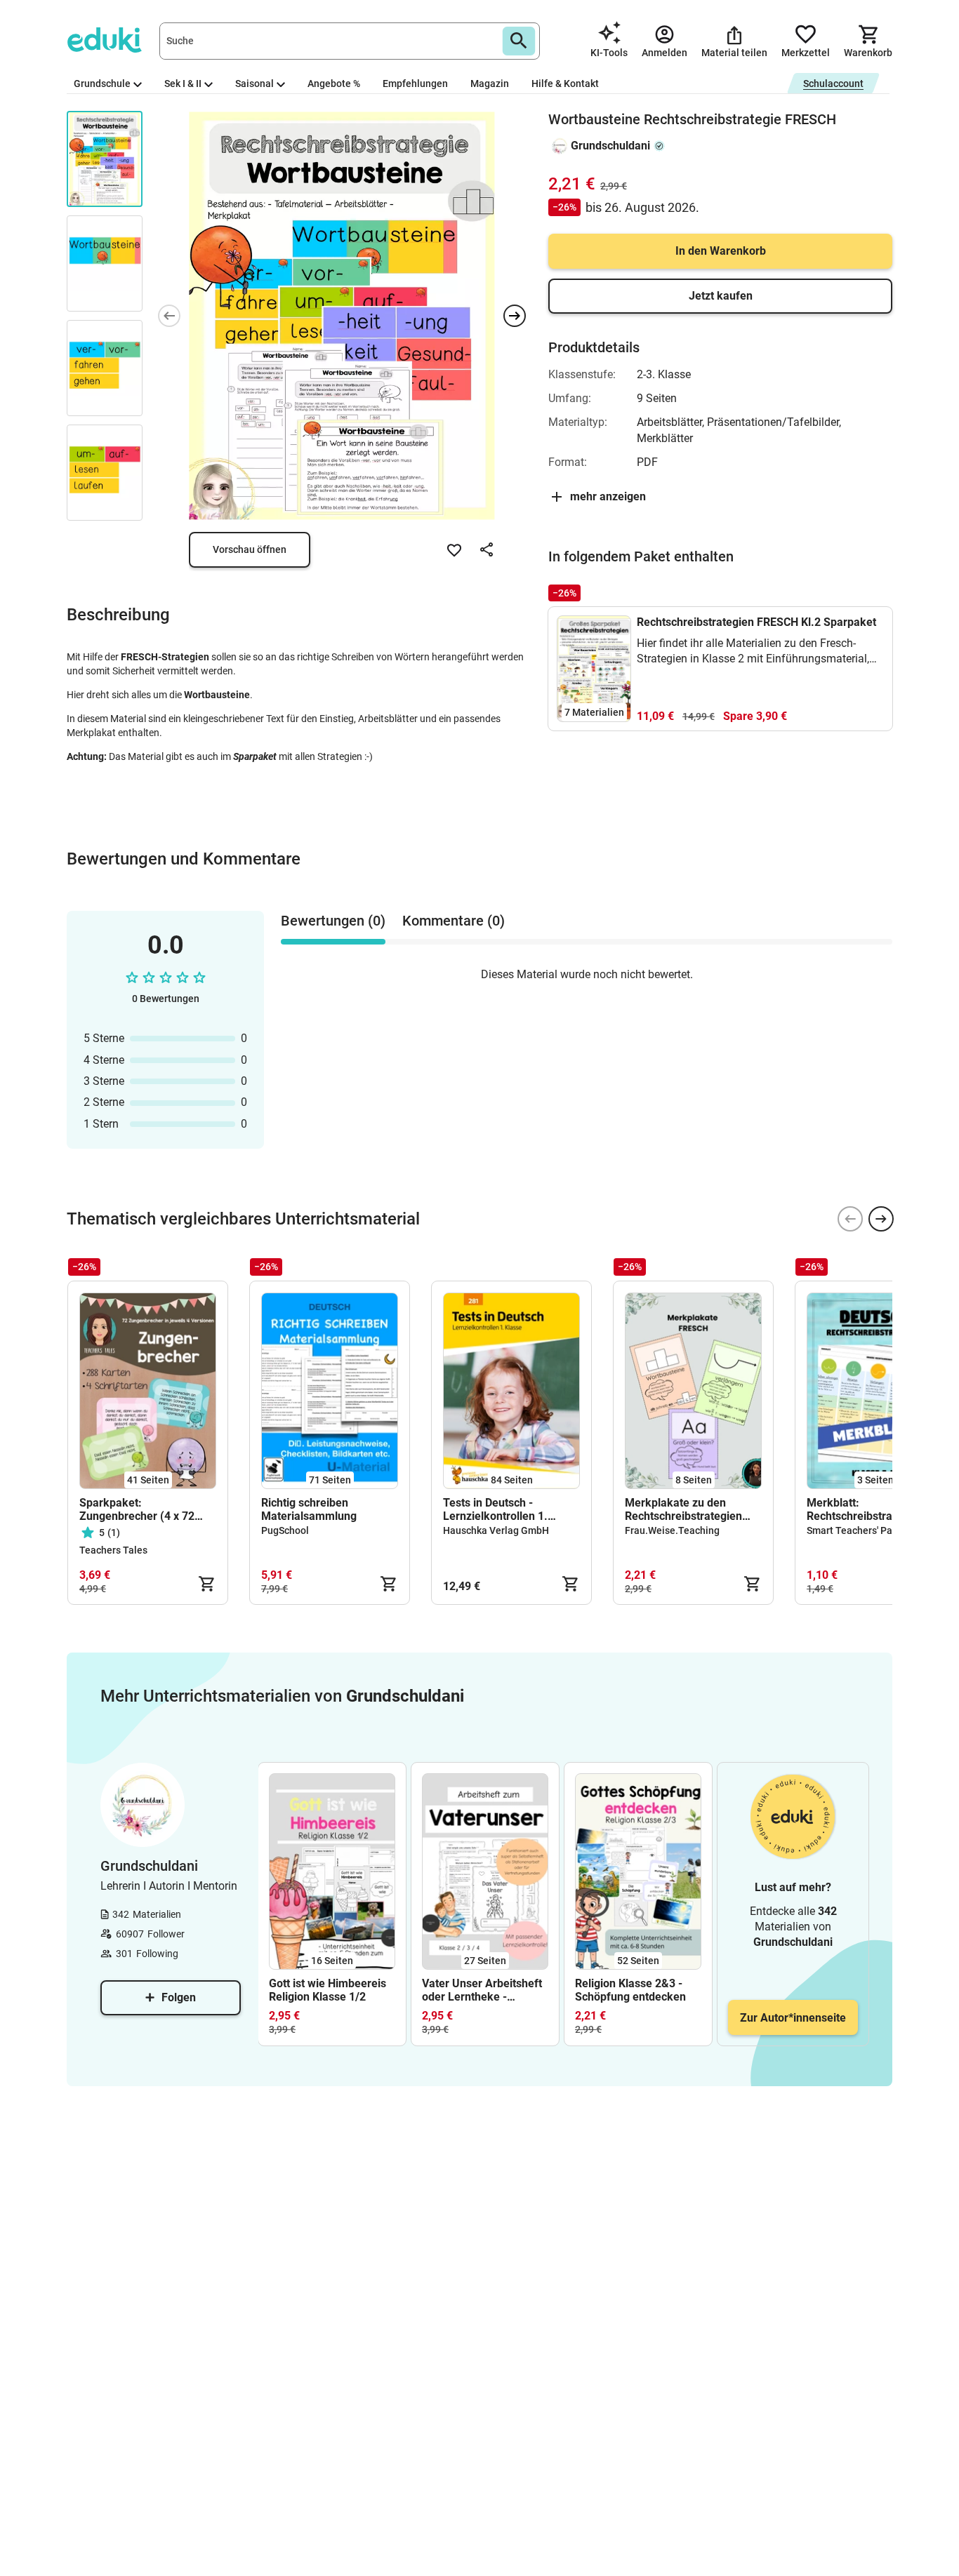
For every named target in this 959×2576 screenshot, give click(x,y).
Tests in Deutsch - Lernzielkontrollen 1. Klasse (495, 1509)
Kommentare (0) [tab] (454, 921)
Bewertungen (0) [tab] (333, 921)
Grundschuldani (610, 146)
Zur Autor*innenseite (793, 2018)
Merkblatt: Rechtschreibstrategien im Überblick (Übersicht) (873, 1509)
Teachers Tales (113, 1550)
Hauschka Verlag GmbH (496, 1530)
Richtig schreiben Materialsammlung (309, 1509)
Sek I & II (183, 84)
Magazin (490, 84)
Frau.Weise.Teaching (672, 1530)
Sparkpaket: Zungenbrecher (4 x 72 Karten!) (137, 1509)
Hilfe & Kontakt (565, 84)
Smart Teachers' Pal (851, 1530)
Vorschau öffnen (250, 549)
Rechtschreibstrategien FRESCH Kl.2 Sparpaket (756, 622)
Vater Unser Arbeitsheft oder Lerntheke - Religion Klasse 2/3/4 (482, 1990)
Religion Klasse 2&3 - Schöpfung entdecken (630, 1990)
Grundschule (102, 84)
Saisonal (254, 84)
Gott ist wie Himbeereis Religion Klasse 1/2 (328, 1990)
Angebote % (334, 84)
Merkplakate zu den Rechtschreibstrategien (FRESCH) (683, 1509)
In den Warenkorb (721, 251)
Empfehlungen (415, 84)
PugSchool (285, 1530)
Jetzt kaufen (721, 296)
